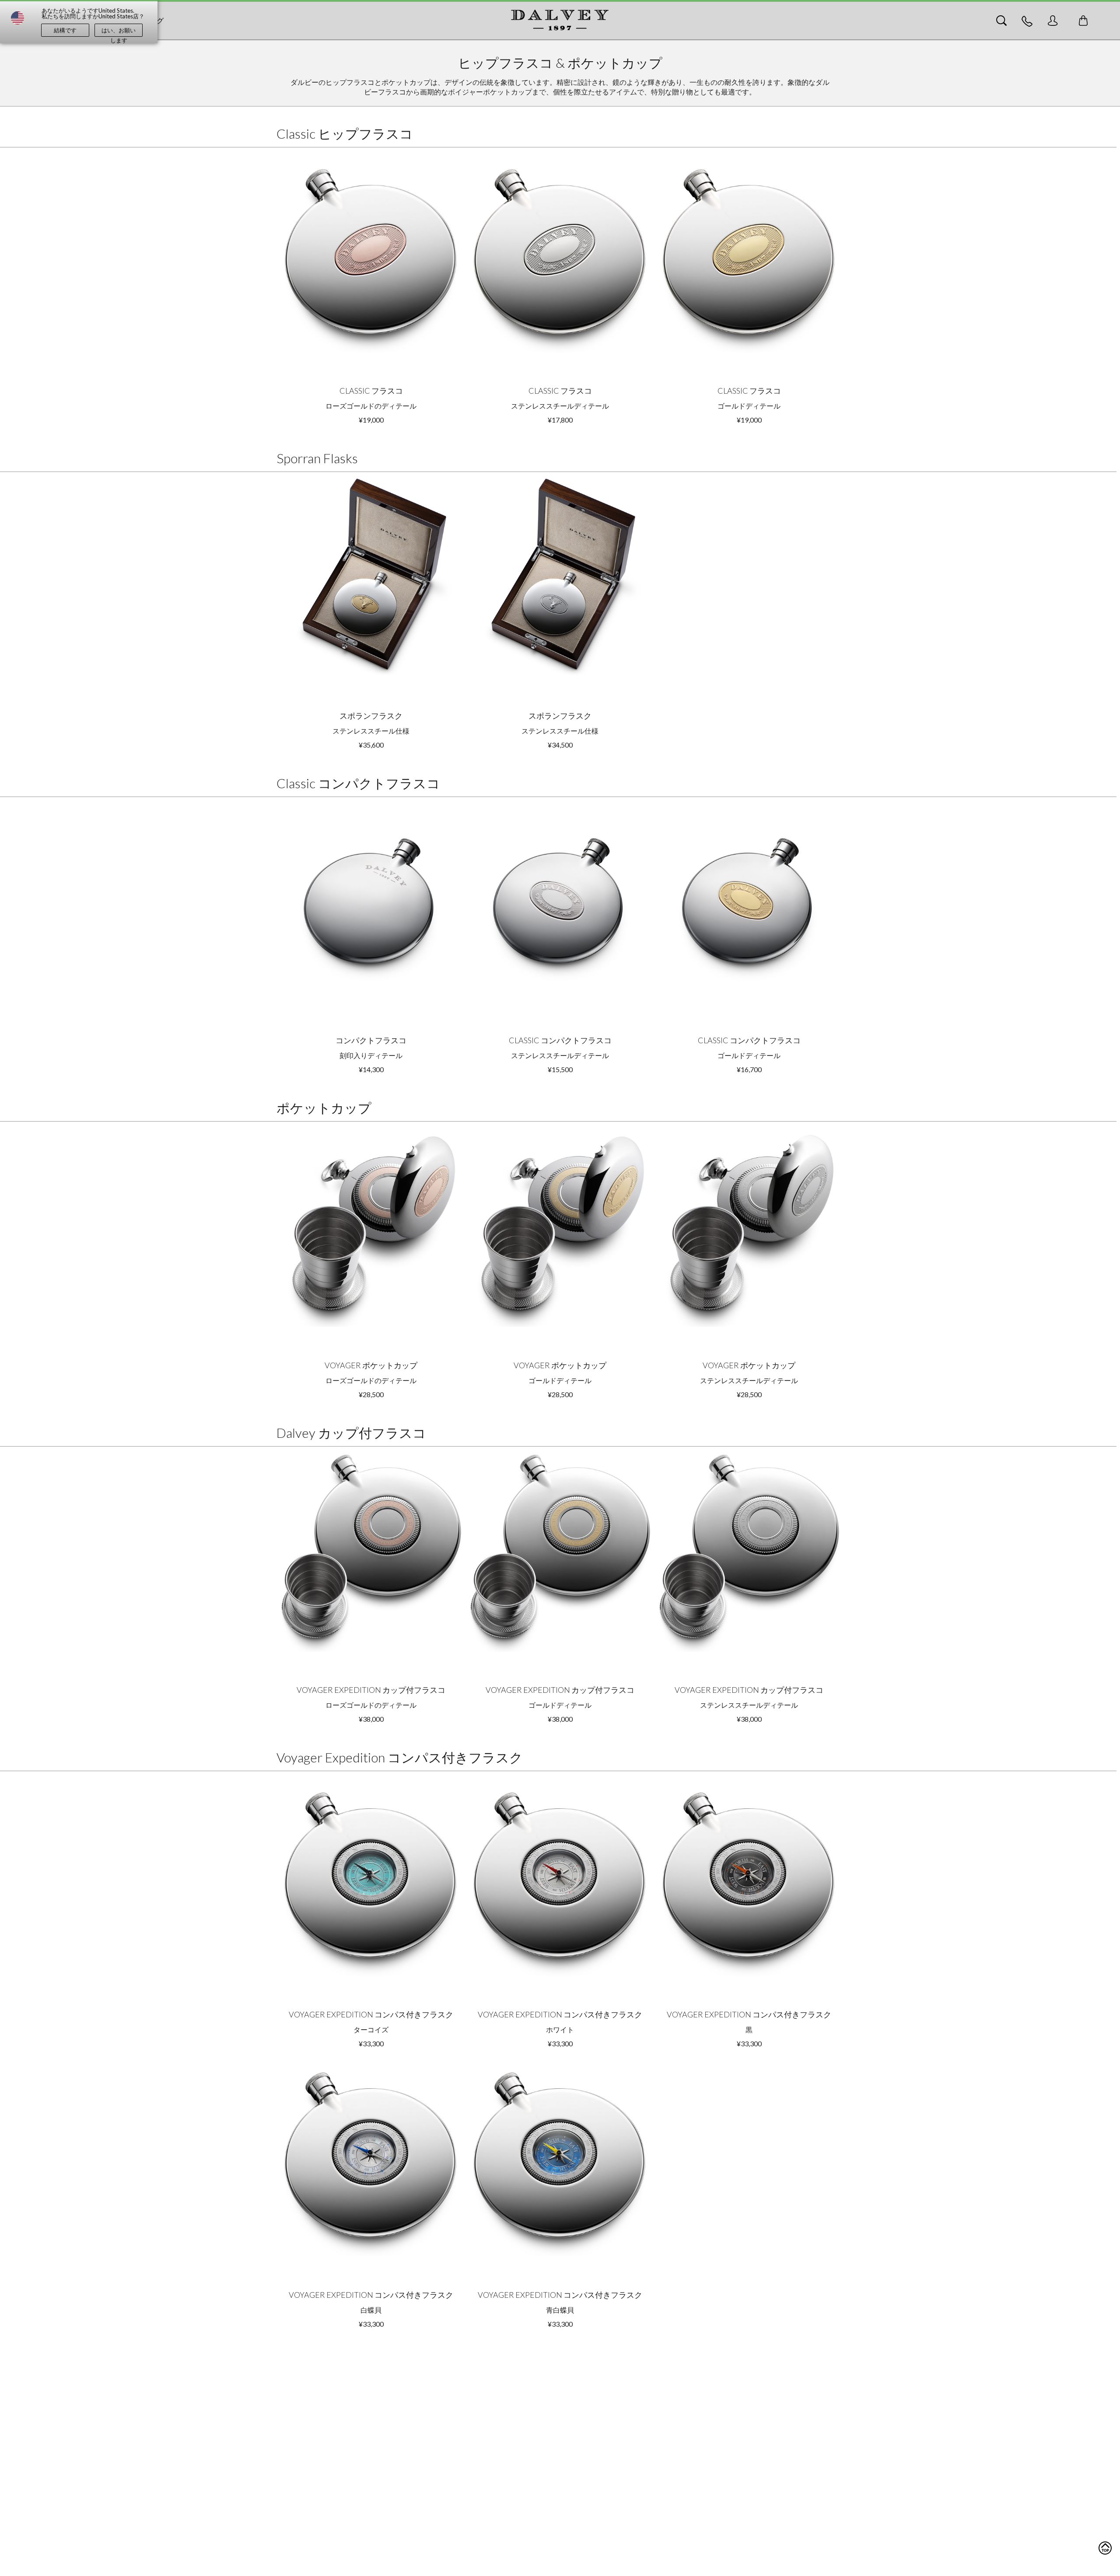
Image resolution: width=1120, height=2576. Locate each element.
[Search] (1001, 21)
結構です (65, 30)
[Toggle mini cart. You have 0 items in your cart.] (1083, 21)
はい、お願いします (119, 32)
